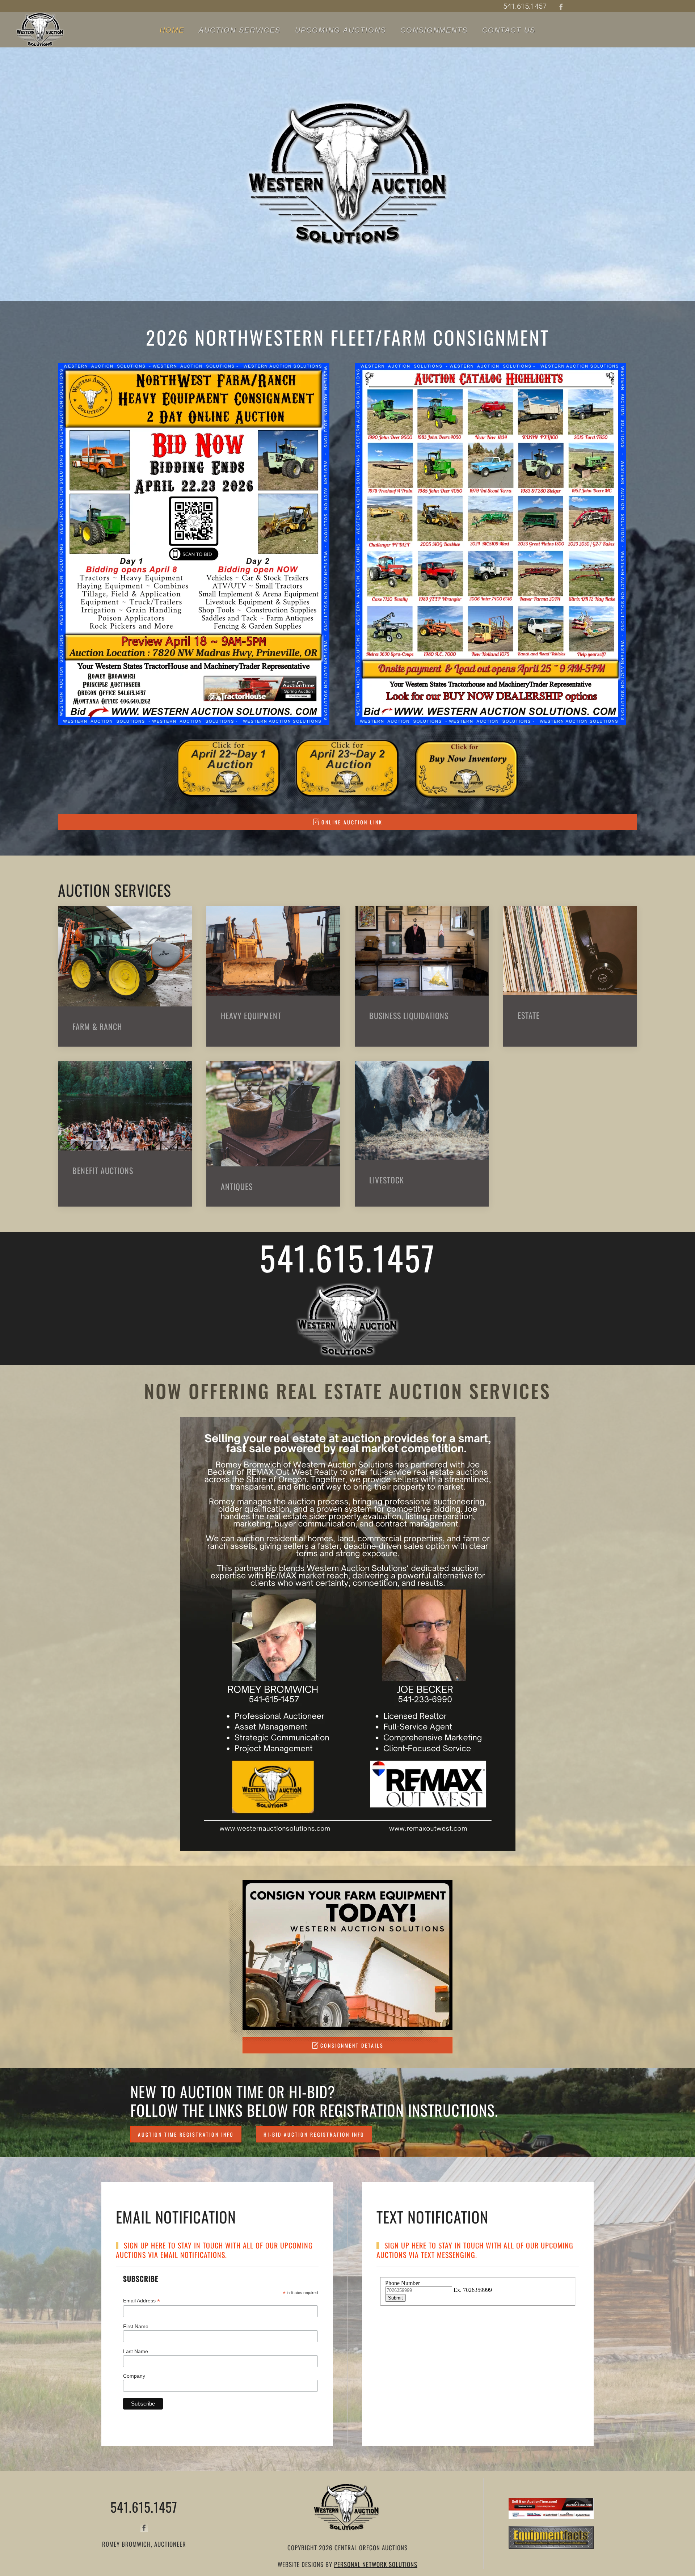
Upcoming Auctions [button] (340, 30)
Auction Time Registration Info (186, 2134)
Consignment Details (352, 2045)
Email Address (142, 2301)
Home (172, 30)
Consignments (434, 30)
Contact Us (509, 30)
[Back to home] (40, 30)
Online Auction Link (352, 822)
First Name (136, 2326)
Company (134, 2376)
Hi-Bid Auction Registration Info (314, 2134)
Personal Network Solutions (376, 2564)
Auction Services (240, 30)
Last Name (136, 2351)
